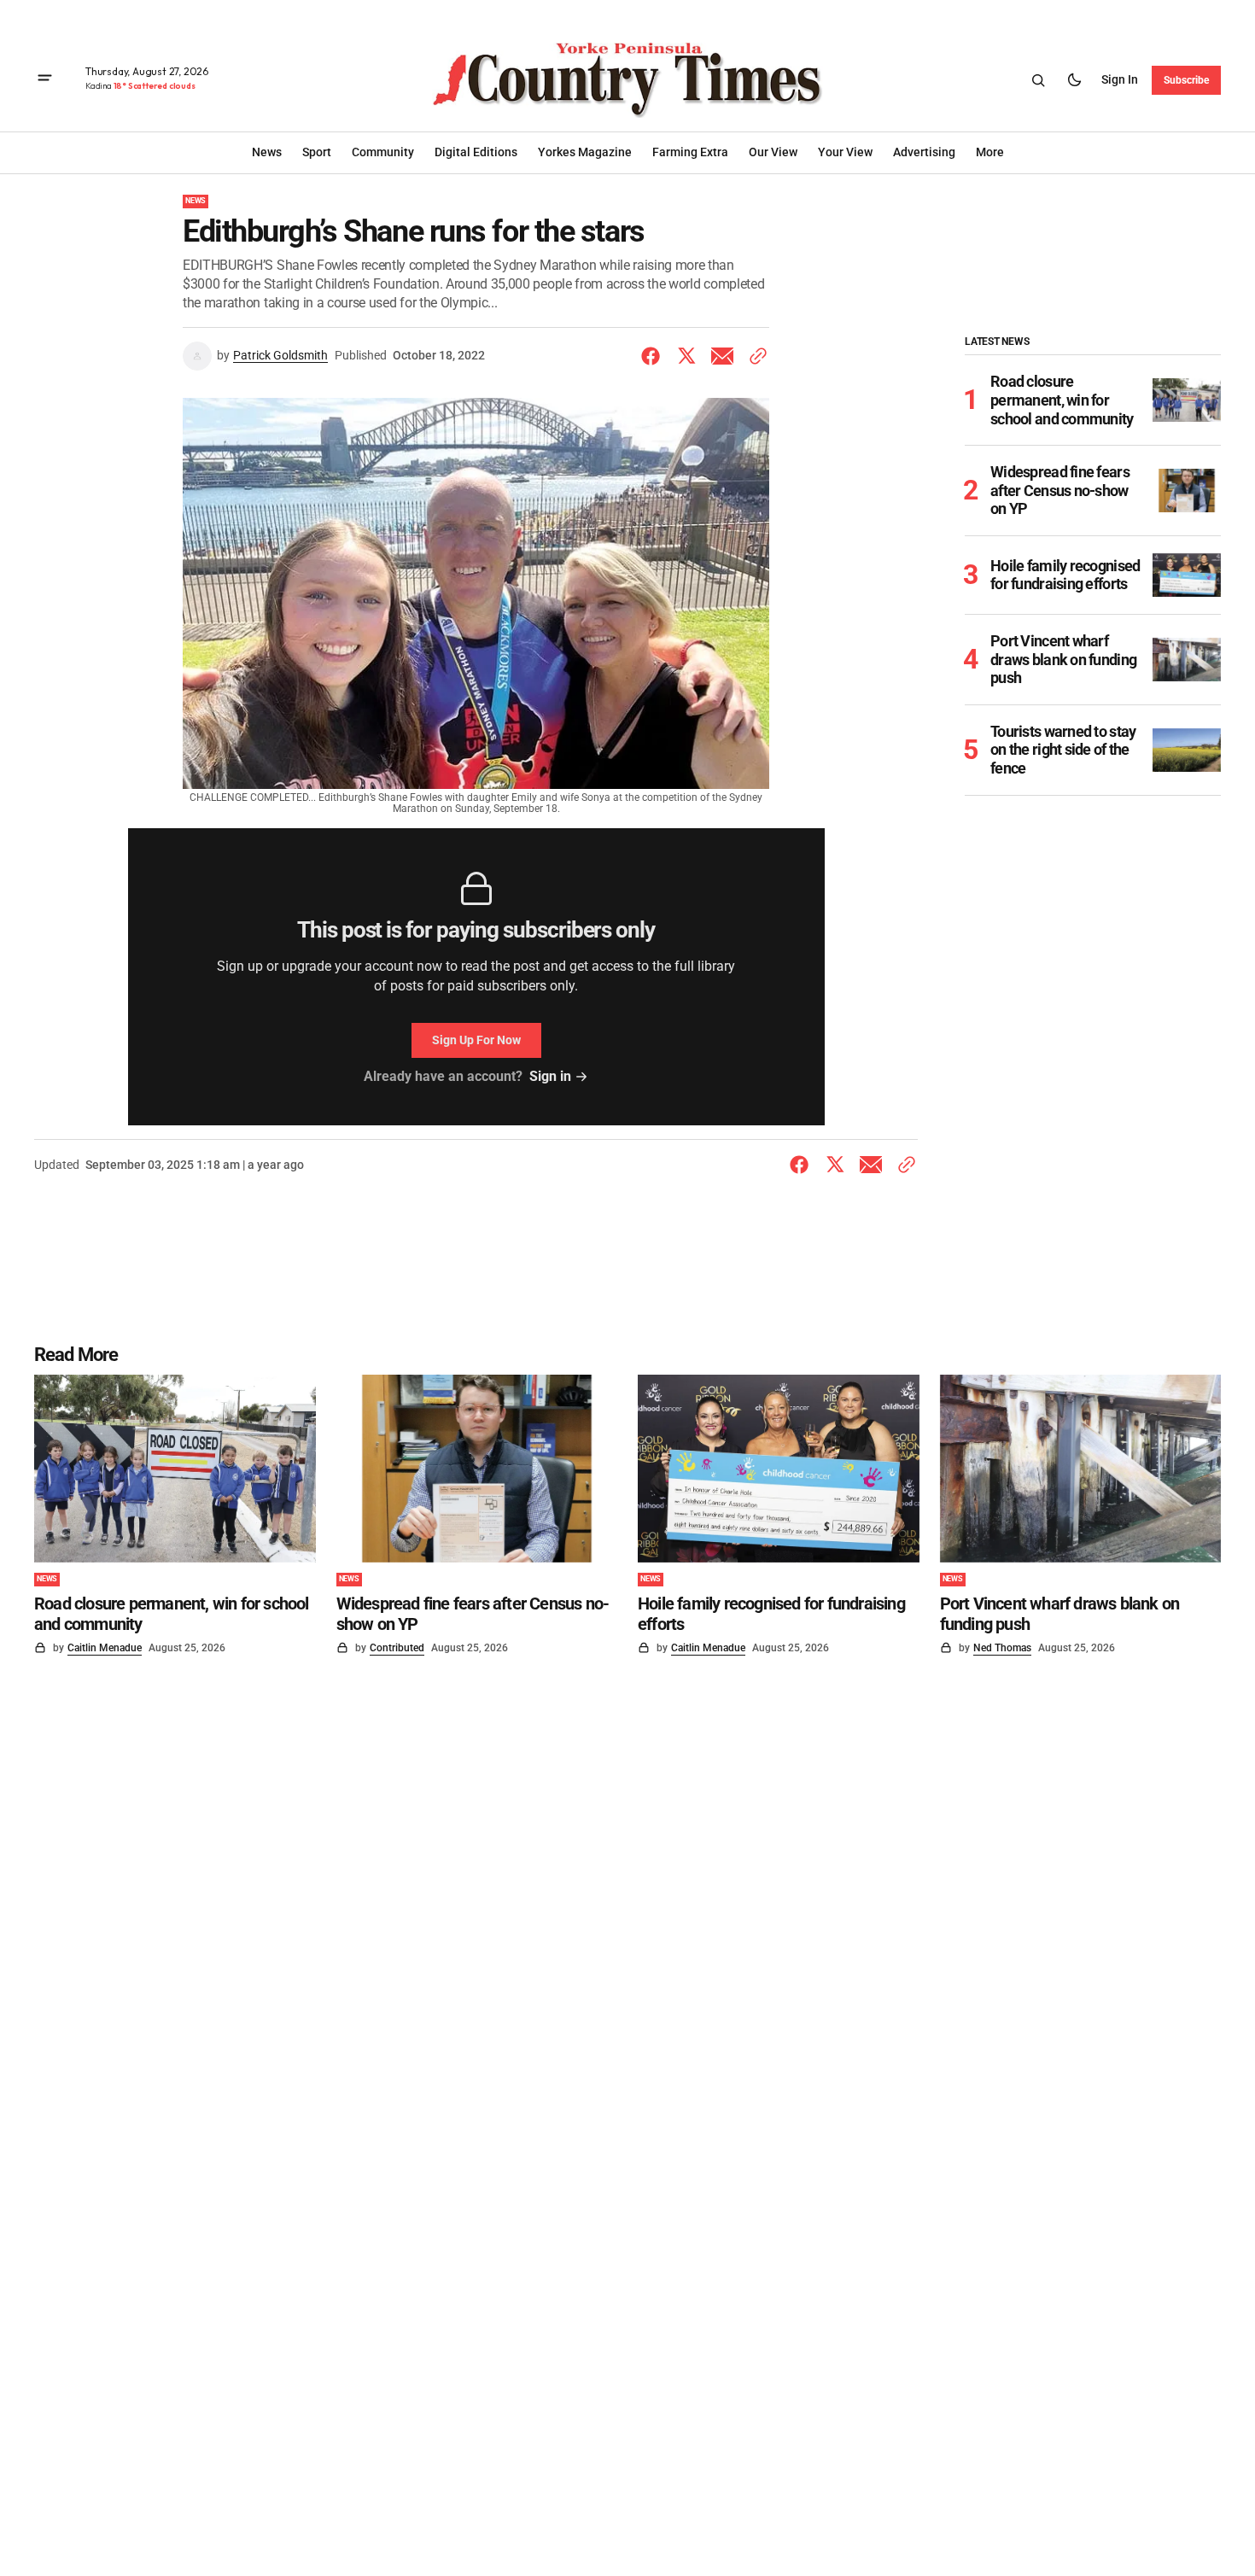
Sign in (1120, 79)
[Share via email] (722, 356)
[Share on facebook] (654, 356)
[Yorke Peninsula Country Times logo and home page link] (627, 80)
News (196, 201)
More (990, 152)
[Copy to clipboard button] (755, 356)
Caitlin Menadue (105, 1648)
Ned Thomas (1002, 1648)
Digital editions (476, 152)
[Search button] (1038, 80)
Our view (773, 152)
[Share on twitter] (686, 356)
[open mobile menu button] (45, 80)
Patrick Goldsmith (280, 355)
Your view (845, 152)
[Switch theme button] (1074, 80)
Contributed (397, 1648)
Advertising (924, 152)
